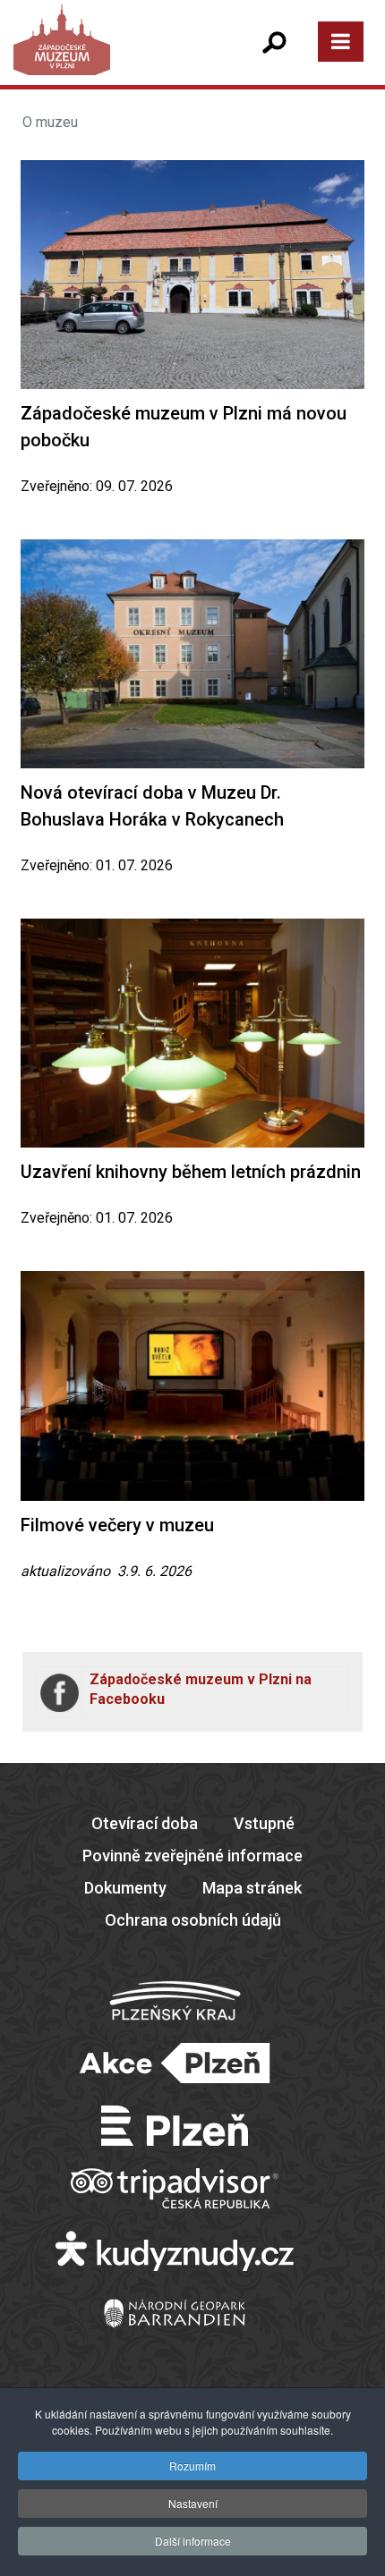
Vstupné (264, 1823)
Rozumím (192, 2466)
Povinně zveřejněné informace (192, 1856)
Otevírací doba (145, 1823)
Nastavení (193, 2503)
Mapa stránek (252, 1888)
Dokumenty (125, 1888)
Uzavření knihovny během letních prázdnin (191, 1172)
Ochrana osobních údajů (193, 1920)
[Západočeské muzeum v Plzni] (103, 58)
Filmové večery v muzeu (117, 1525)
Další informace (193, 2541)
